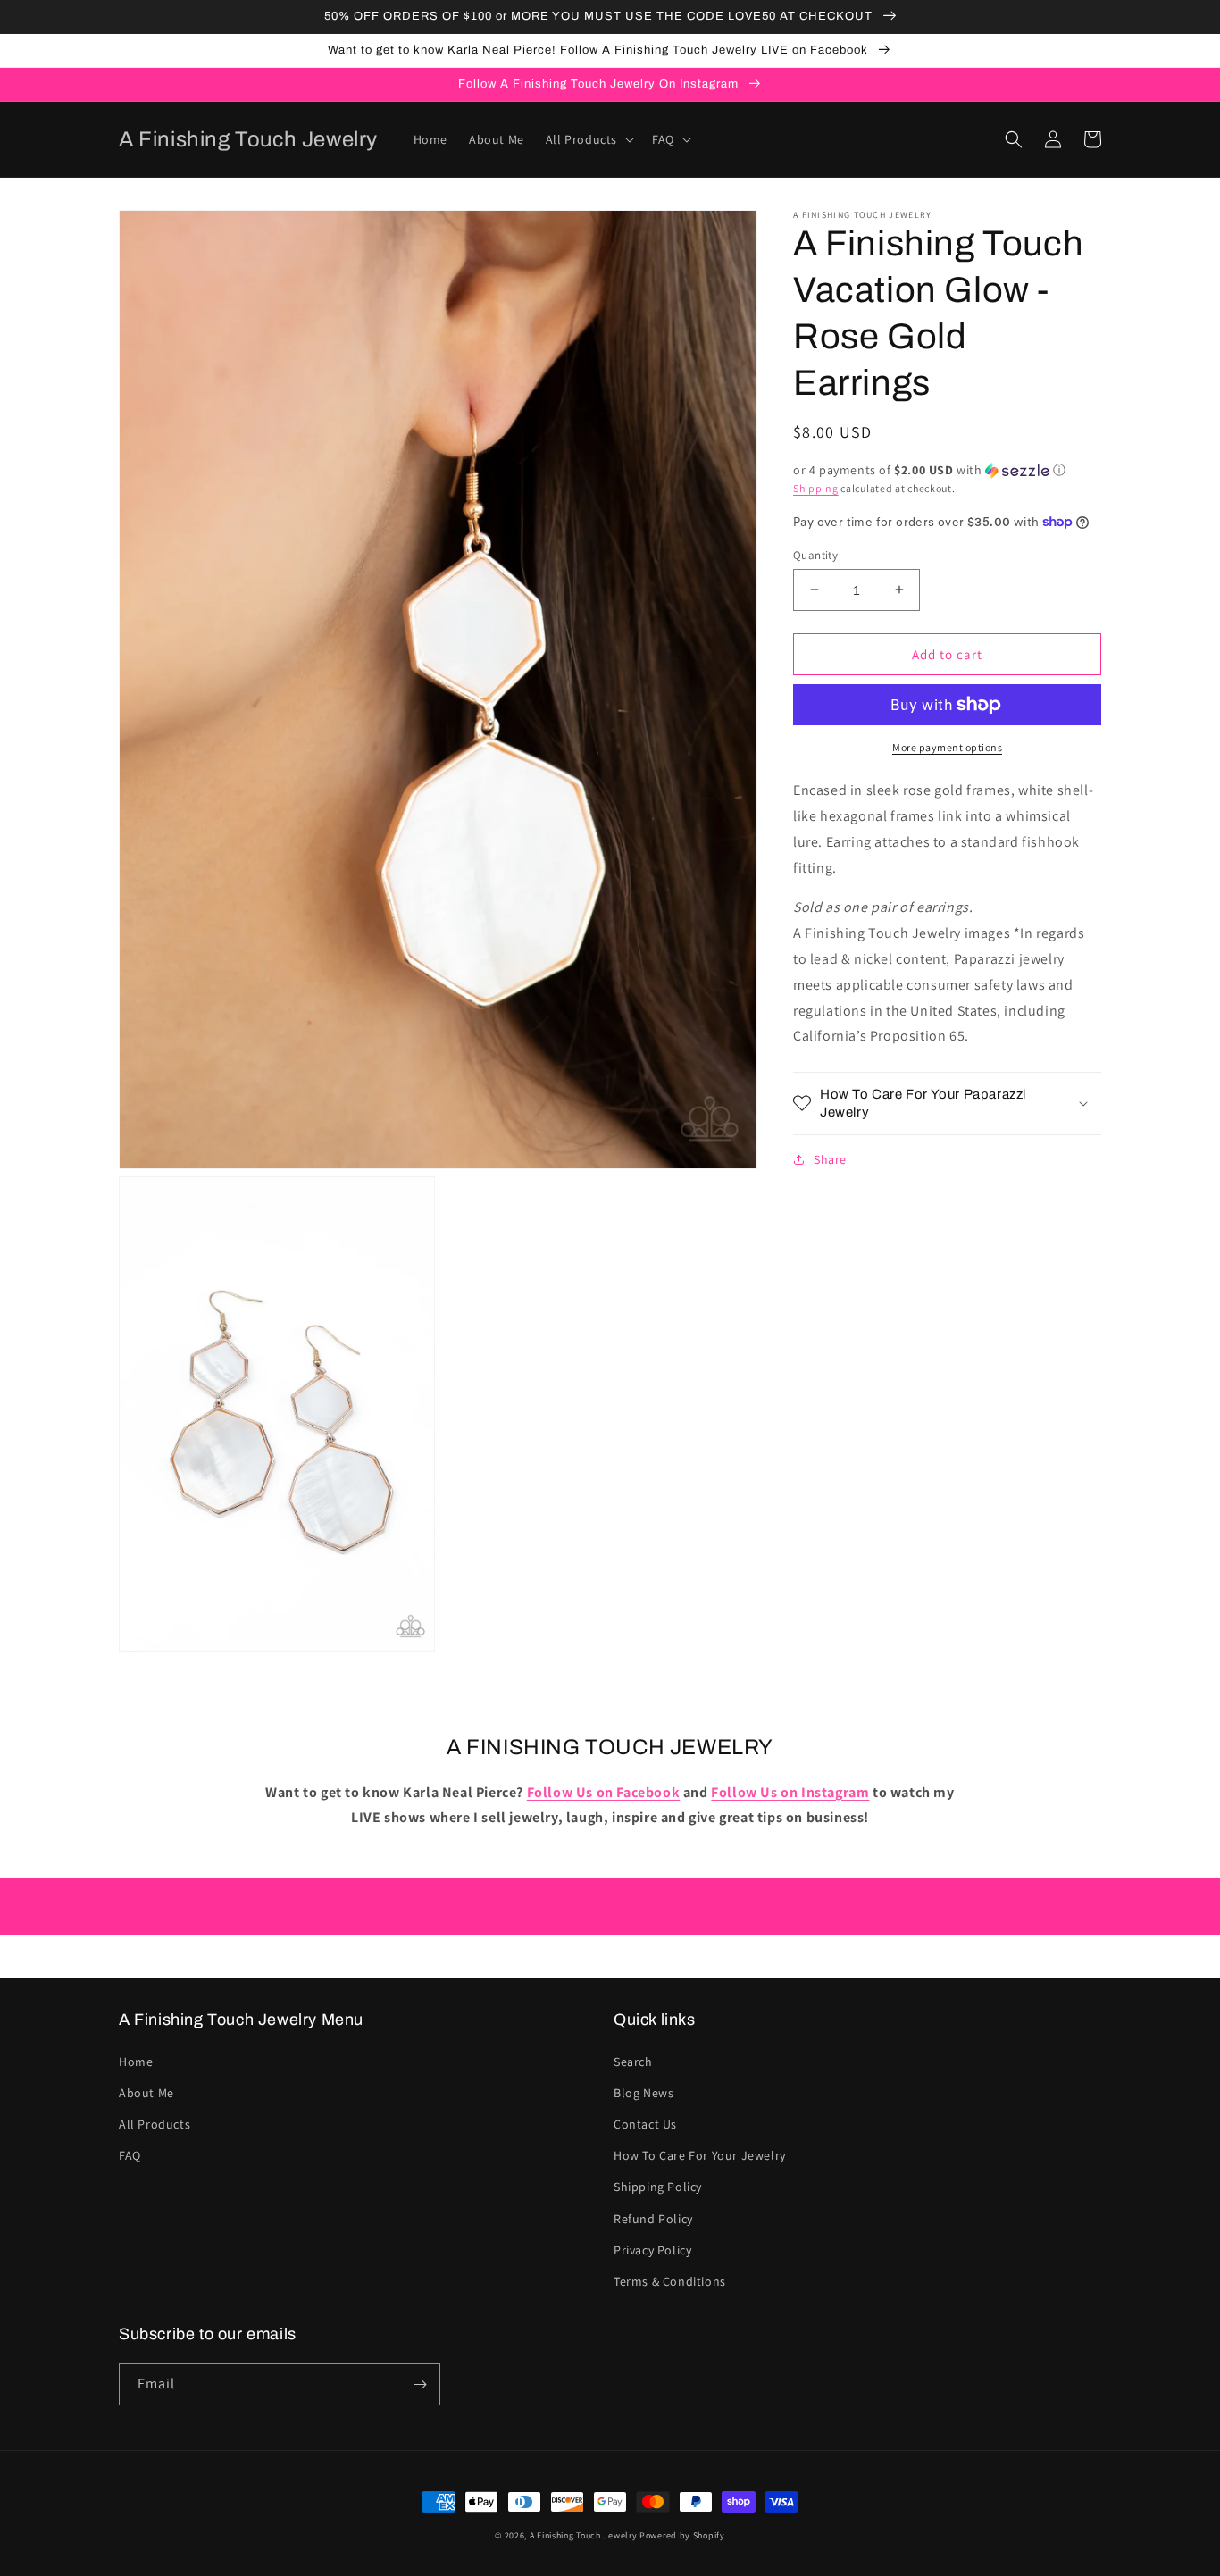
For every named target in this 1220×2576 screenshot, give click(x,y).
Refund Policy (653, 2219)
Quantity (815, 554)
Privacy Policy (652, 2250)
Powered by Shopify (682, 2535)
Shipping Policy (658, 2187)
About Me (146, 2093)
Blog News (643, 2093)
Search (633, 2062)
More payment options (947, 747)
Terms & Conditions (670, 2281)
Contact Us (645, 2124)
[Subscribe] (420, 2384)
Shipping (816, 488)
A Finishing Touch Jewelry (584, 2535)
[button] (588, 139)
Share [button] (830, 1159)
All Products (155, 2124)
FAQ (130, 2155)
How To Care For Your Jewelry (700, 2155)
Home (136, 2062)
